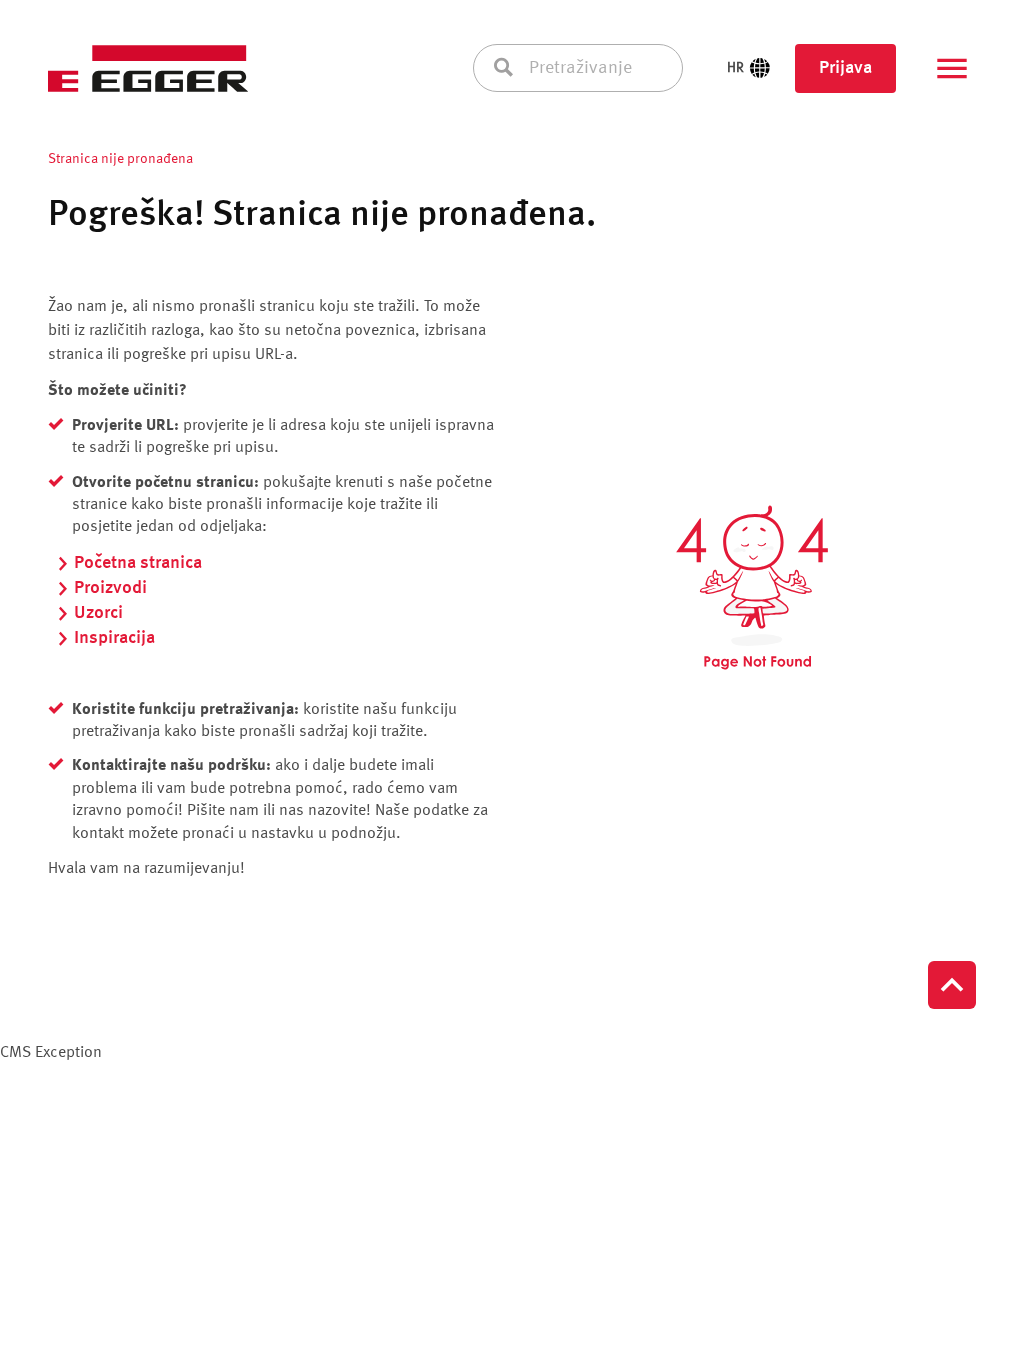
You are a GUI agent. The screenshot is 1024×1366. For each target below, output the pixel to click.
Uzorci (98, 613)
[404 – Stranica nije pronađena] (752, 588)
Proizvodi (110, 588)
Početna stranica (138, 563)
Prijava (845, 68)
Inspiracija (114, 638)
